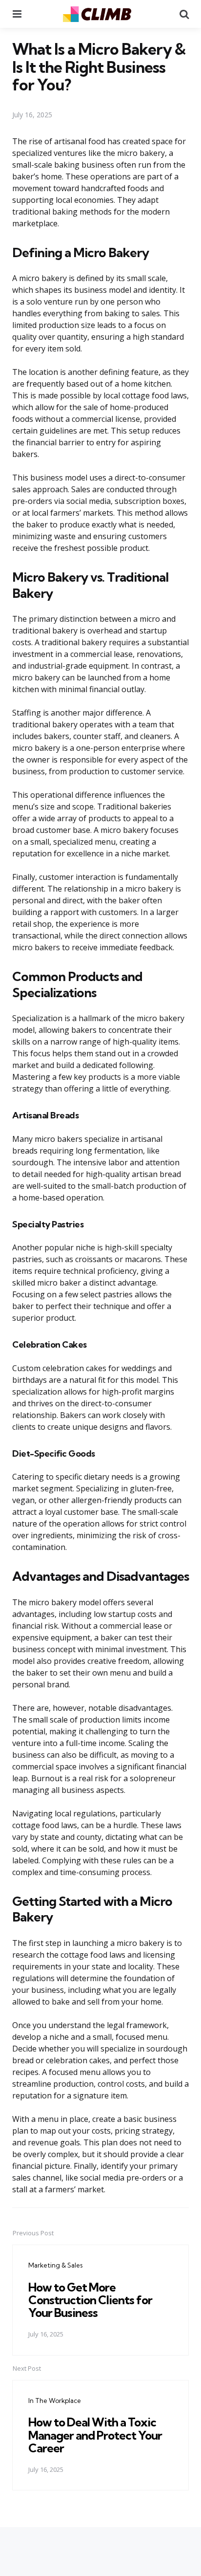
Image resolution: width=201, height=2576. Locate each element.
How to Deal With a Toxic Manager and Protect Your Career (95, 2435)
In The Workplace (55, 2401)
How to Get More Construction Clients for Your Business (90, 2300)
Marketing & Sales (55, 2265)
